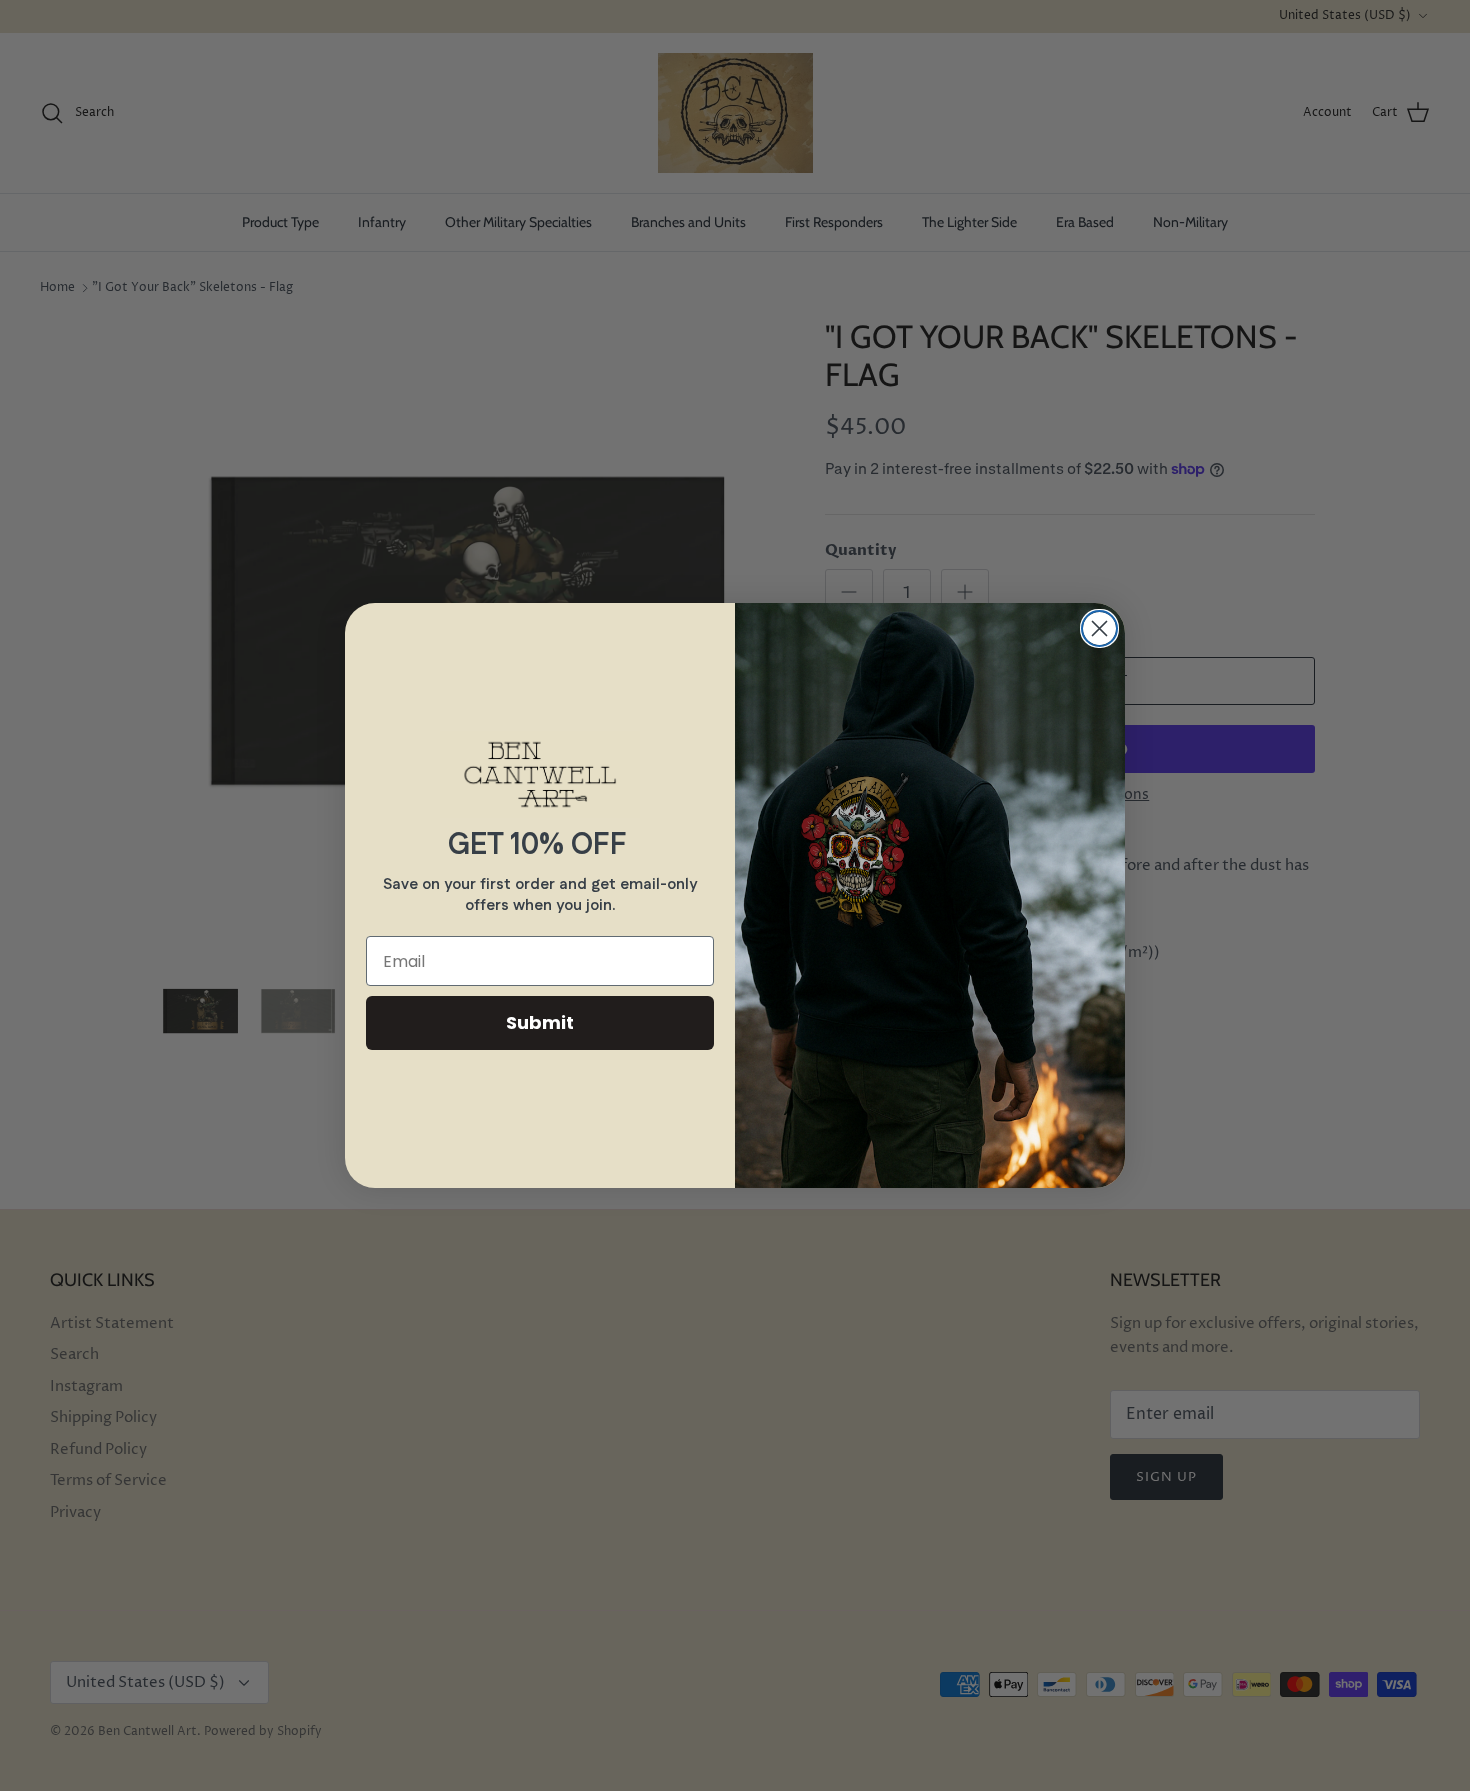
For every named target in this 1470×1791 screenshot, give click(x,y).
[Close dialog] (1099, 628)
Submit (540, 1022)
